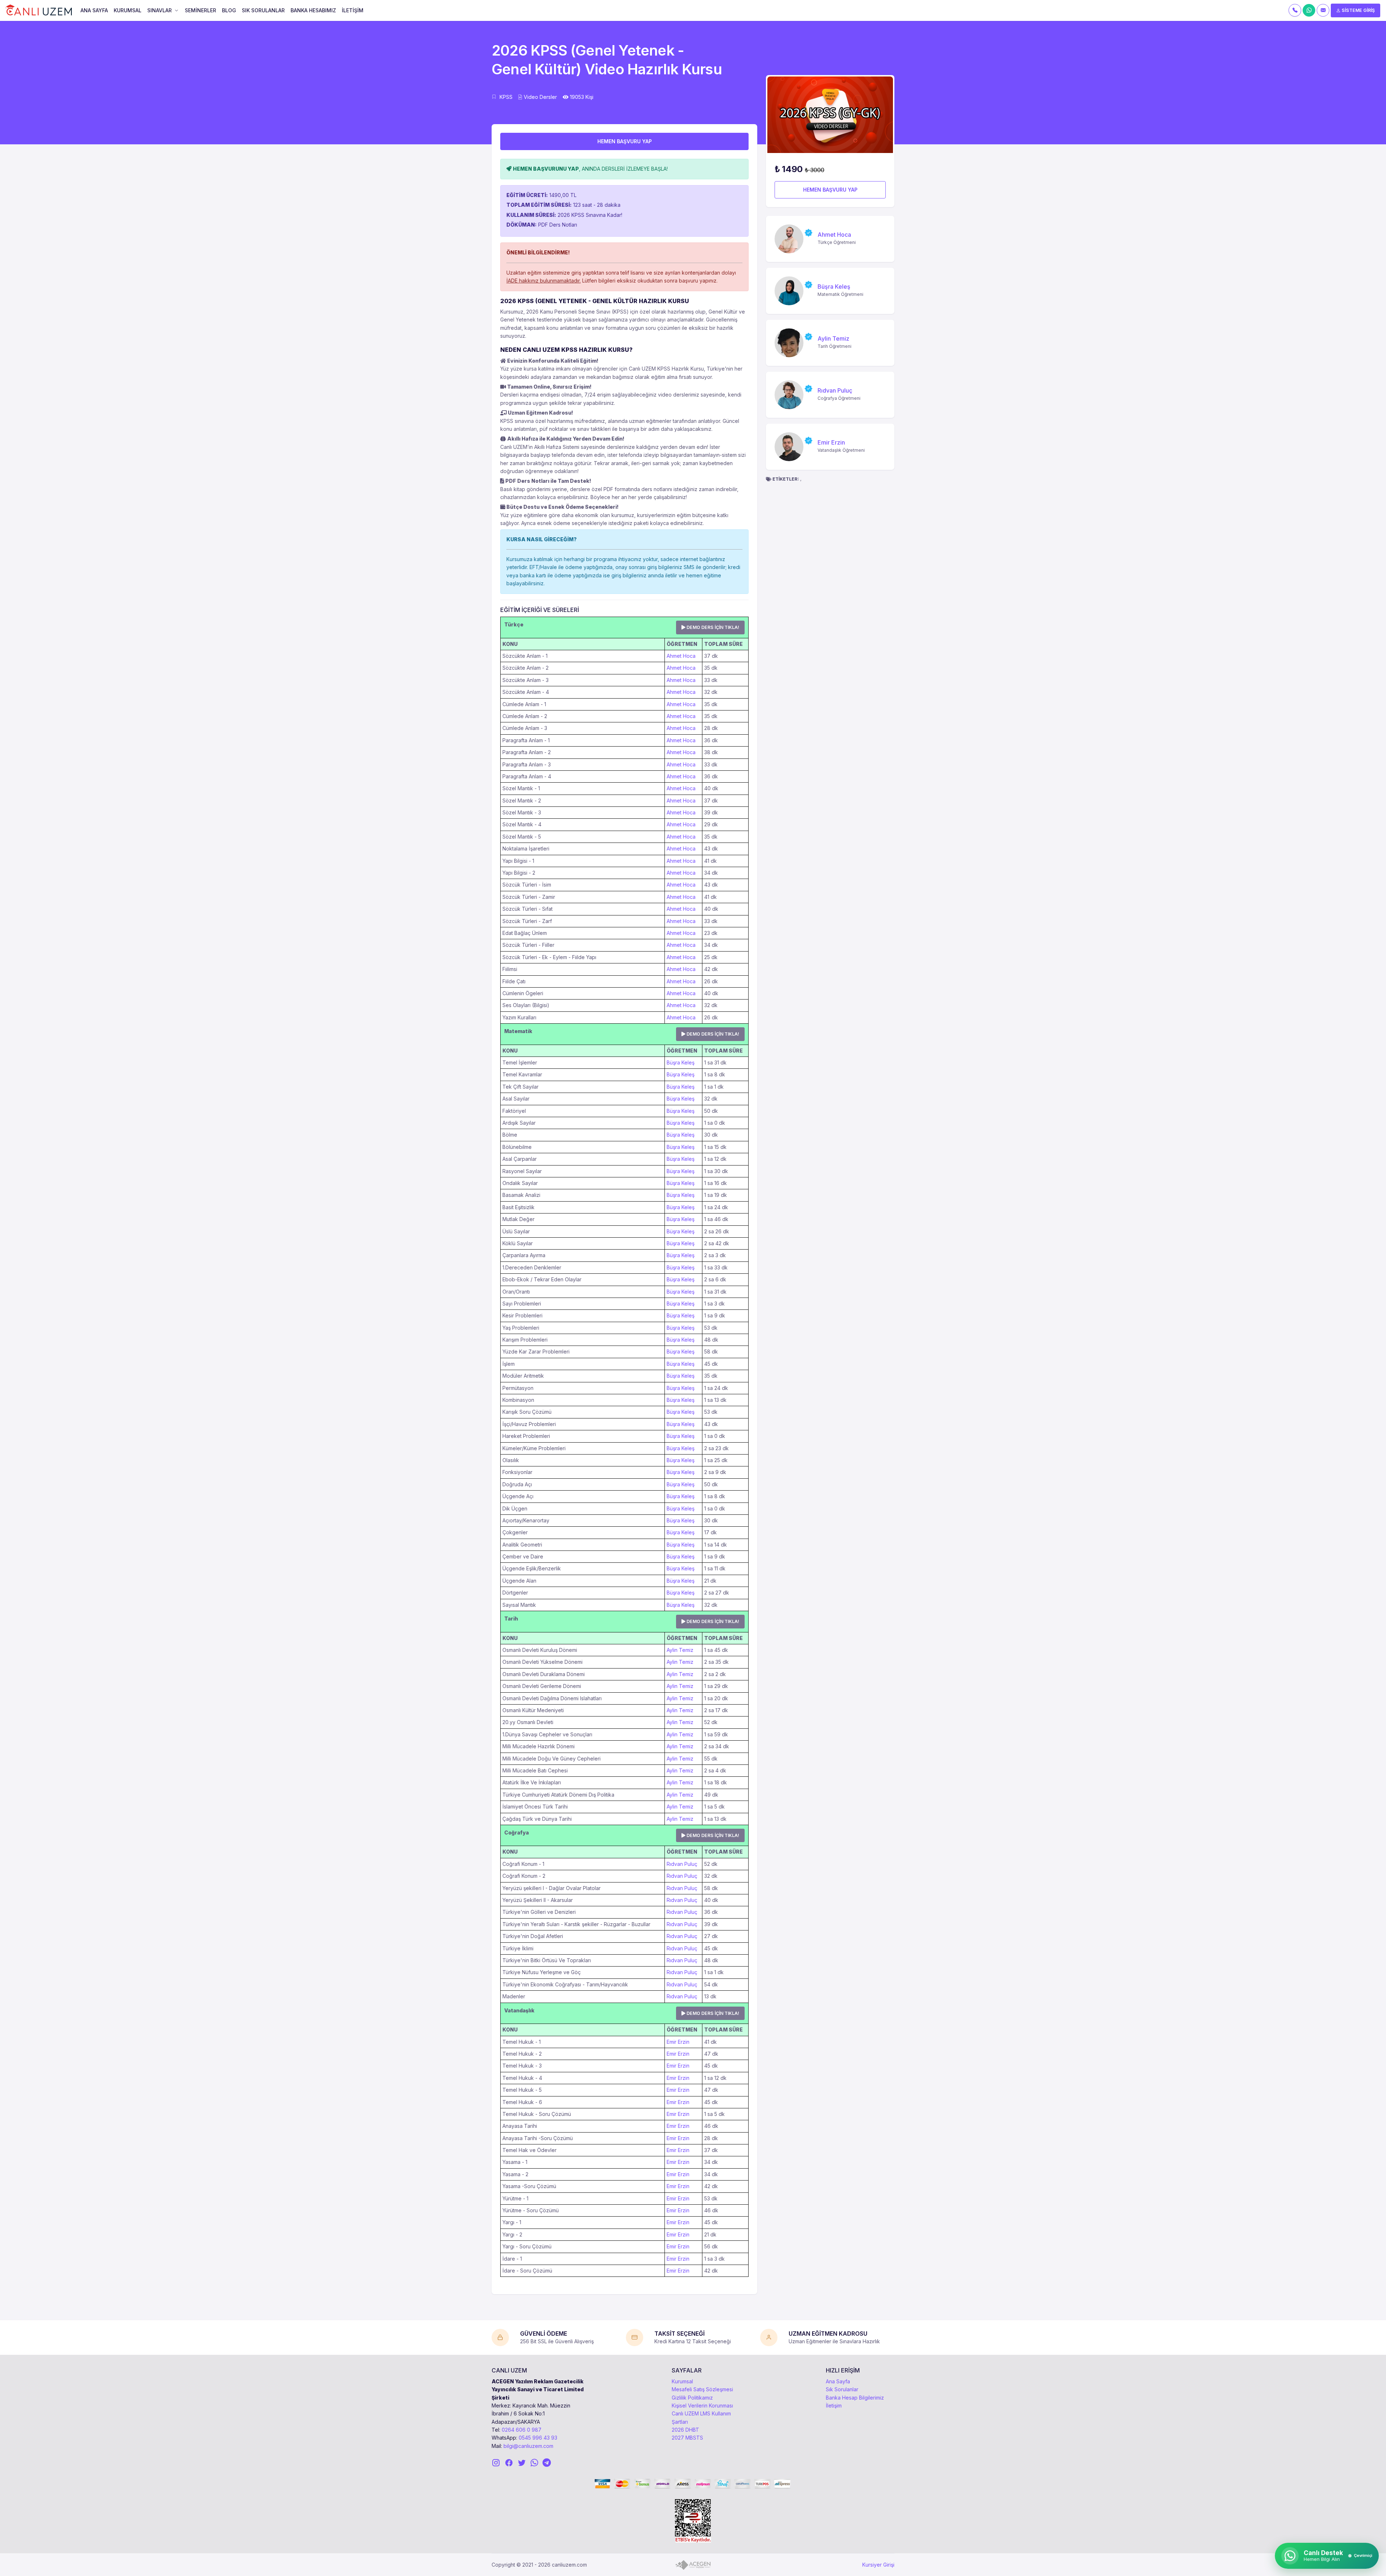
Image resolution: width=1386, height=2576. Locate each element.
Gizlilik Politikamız (692, 2398)
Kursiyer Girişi (878, 2565)
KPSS (506, 97)
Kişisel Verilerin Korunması (702, 2406)
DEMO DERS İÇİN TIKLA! (712, 627)
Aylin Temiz (680, 1650)
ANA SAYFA (94, 10)
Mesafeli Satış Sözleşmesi (702, 2389)
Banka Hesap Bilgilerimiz (855, 2398)
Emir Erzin (678, 2042)
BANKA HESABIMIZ (313, 10)
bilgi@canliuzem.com (528, 2446)
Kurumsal (682, 2381)
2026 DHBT (685, 2430)
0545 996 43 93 (538, 2438)
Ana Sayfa (838, 2381)
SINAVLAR (160, 10)
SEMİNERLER (201, 10)
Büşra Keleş (681, 1062)
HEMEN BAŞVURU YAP (625, 141)
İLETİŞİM (353, 10)
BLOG (229, 10)
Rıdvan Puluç (682, 1864)
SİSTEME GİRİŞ (1358, 10)
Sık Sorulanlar (842, 2389)
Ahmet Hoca (681, 656)
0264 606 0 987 (522, 2430)
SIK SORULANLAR (263, 10)
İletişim (834, 2406)
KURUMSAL (128, 10)
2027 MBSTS (687, 2438)
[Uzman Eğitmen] (808, 233)
